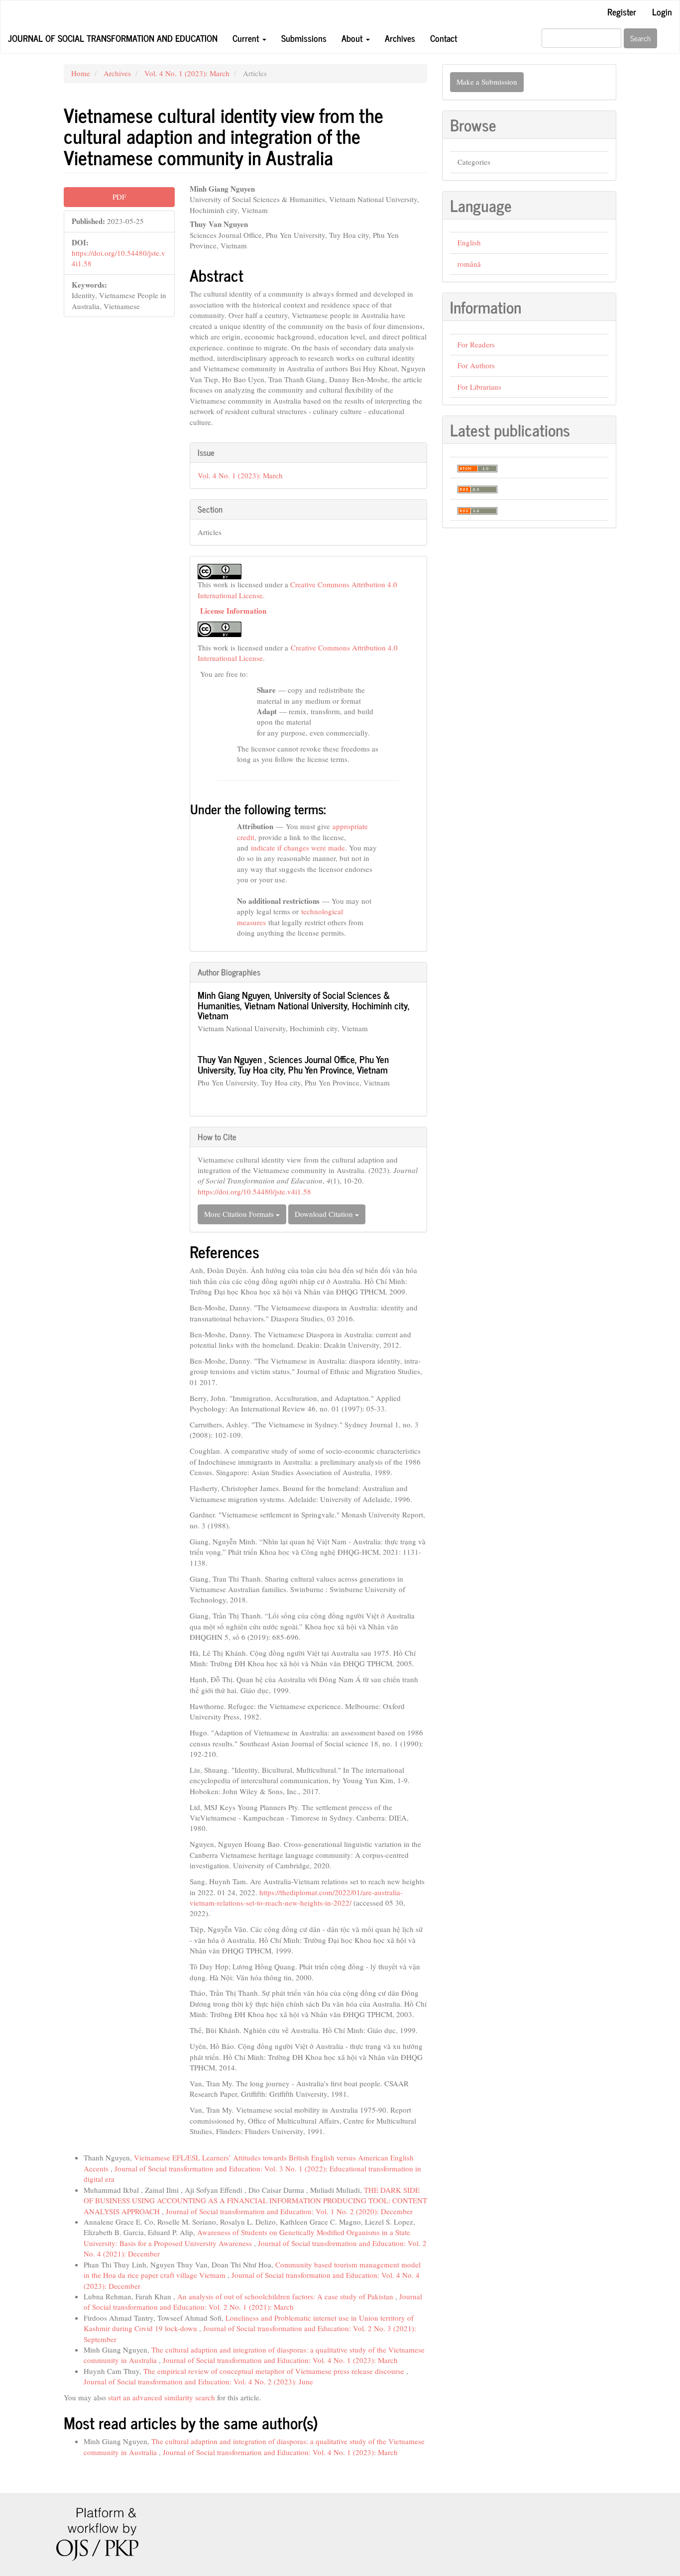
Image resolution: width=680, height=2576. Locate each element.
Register (622, 11)
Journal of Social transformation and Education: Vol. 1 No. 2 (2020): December (289, 2211)
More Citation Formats (240, 1214)
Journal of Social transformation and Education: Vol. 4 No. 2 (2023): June (198, 2381)
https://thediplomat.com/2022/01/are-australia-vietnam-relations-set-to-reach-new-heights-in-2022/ (296, 1897)
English (469, 242)
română (469, 264)
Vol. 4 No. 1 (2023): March (187, 73)
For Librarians (479, 387)
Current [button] (247, 38)
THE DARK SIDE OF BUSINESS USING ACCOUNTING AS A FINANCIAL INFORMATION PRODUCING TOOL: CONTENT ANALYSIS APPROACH (255, 2200)
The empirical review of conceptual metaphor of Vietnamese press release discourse (275, 2371)
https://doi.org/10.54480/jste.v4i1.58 (254, 1191)
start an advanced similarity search (162, 2397)
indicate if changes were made (298, 848)
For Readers (476, 344)
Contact (444, 38)
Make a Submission (487, 82)
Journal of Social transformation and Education (113, 38)
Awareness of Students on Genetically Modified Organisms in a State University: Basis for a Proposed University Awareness (247, 2237)
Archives (400, 38)
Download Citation (325, 1214)
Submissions (304, 38)
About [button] (353, 38)
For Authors (476, 365)
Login (662, 11)
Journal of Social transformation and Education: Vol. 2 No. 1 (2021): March (253, 2302)
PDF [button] (119, 197)
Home (81, 73)
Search (640, 38)
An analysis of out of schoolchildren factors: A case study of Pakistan (286, 2296)
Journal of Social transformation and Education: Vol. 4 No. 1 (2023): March (280, 2360)
